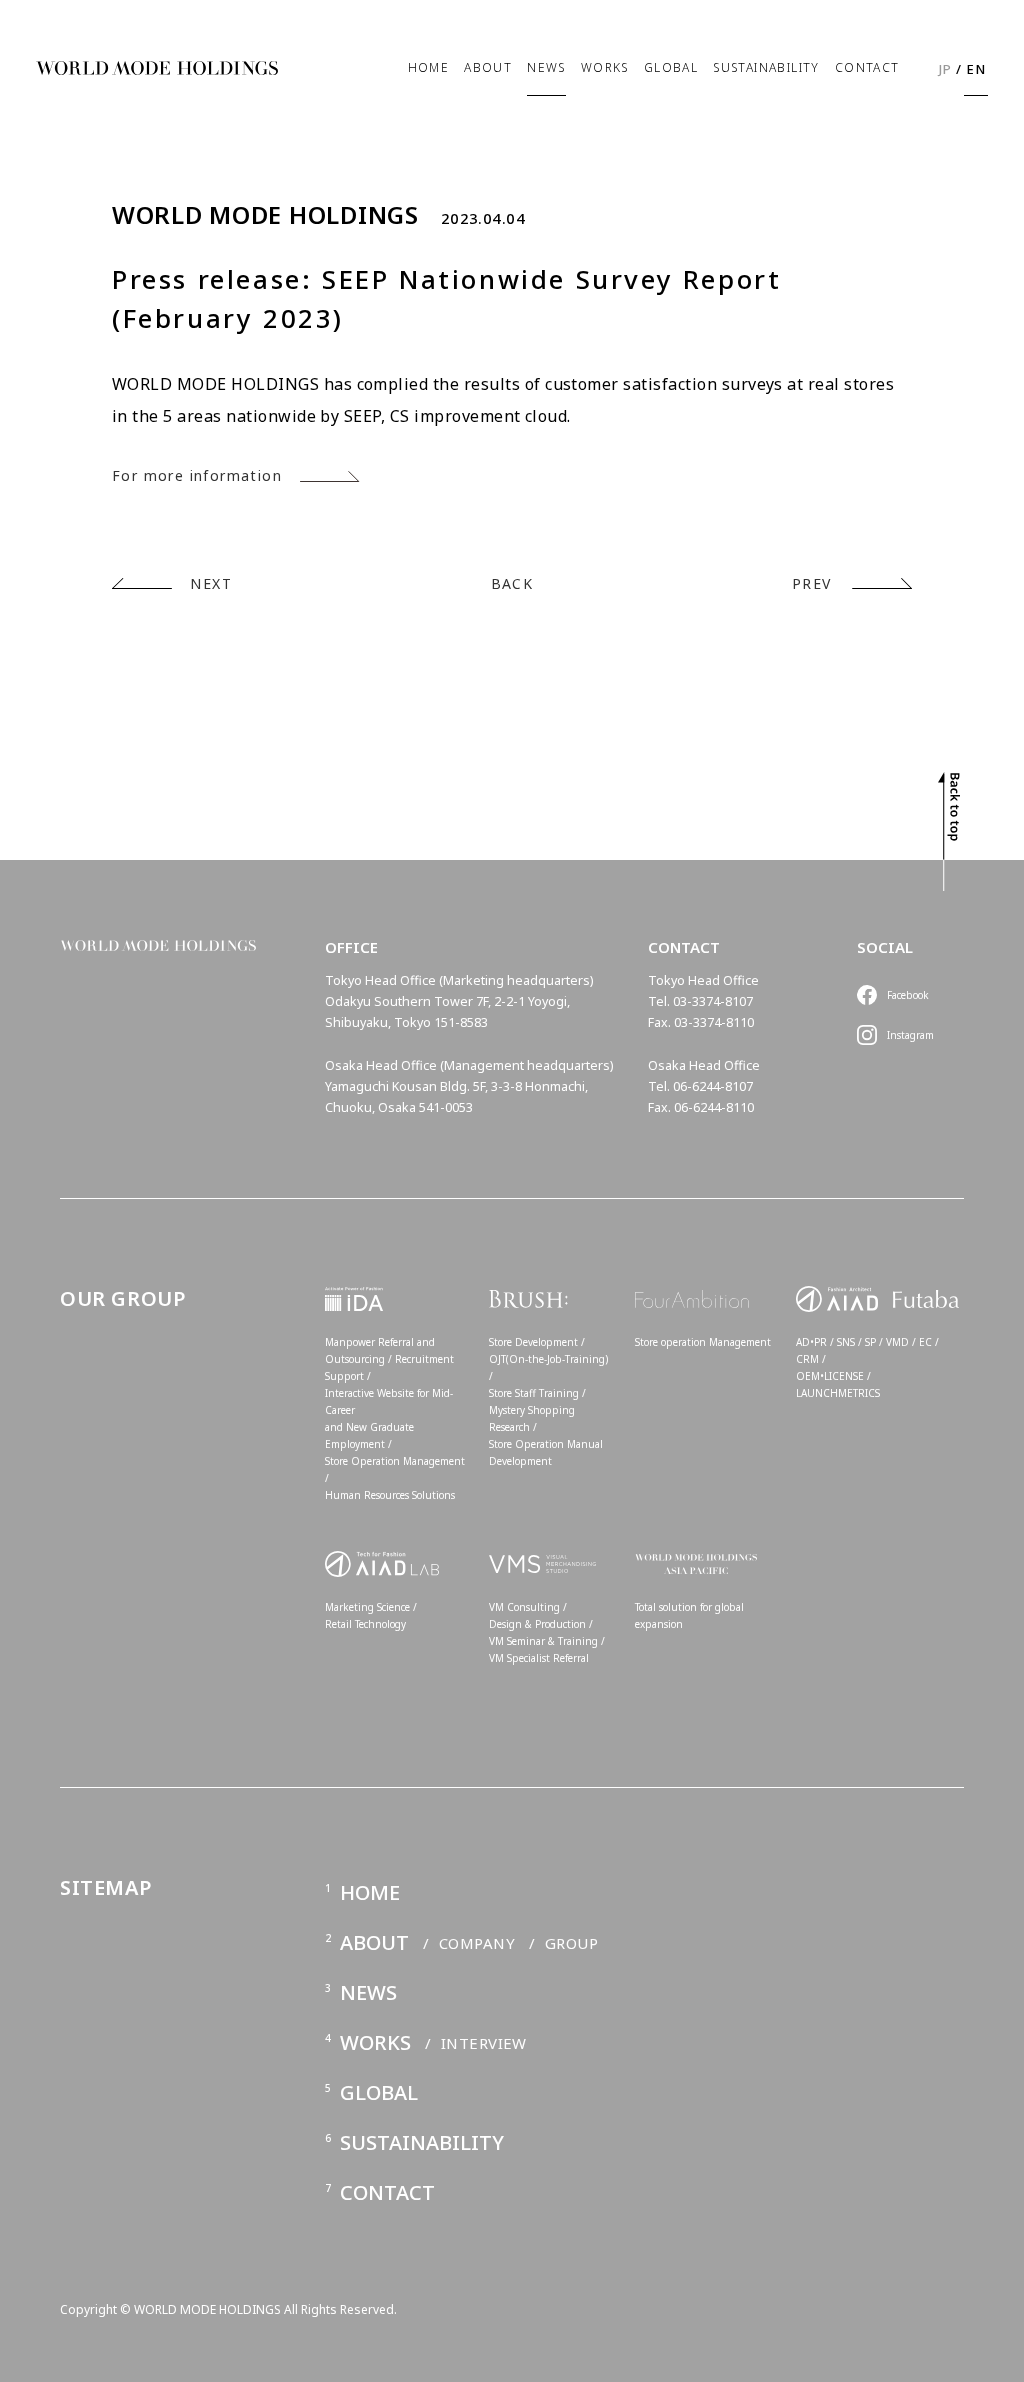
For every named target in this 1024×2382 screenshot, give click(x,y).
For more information (197, 475)
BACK (512, 583)
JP (946, 69)
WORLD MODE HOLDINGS (265, 215)
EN (976, 69)
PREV (812, 583)
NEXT (211, 583)
